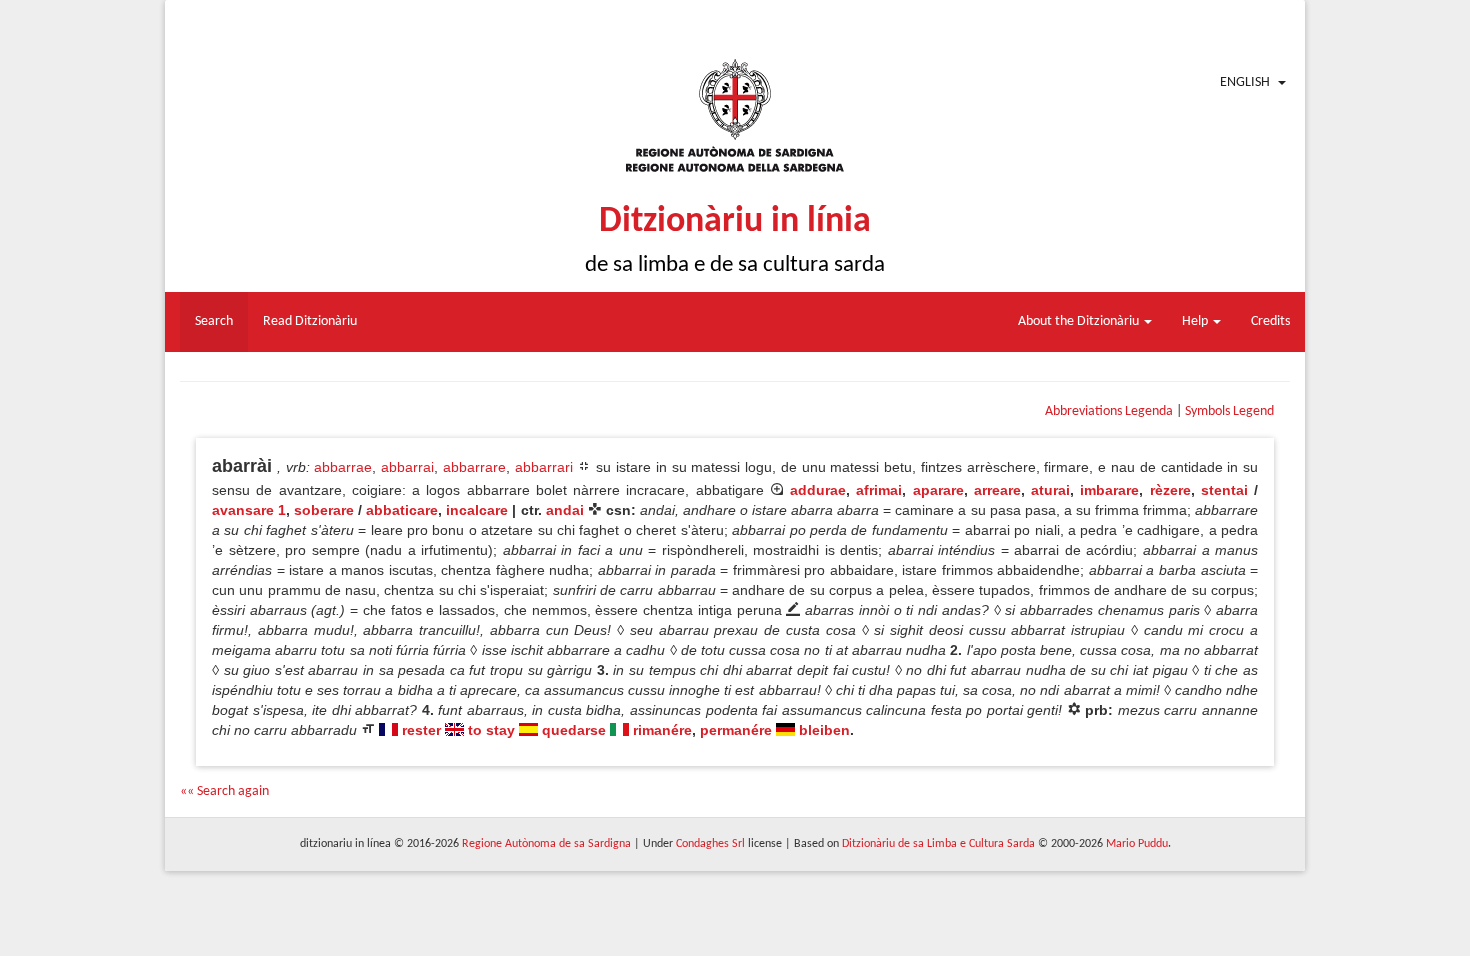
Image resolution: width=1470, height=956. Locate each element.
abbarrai (407, 467)
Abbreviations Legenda (1109, 411)
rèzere (1170, 490)
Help (1196, 321)
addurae (818, 490)
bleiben (824, 730)
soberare (324, 510)
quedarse (574, 730)
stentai (1224, 490)
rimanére (662, 730)
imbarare (1109, 490)
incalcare (477, 510)
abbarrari (544, 467)
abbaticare (402, 510)
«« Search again (224, 791)
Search (214, 321)
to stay (491, 730)
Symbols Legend (1229, 411)
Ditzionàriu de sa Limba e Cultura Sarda (938, 844)
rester (421, 730)
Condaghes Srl (710, 844)
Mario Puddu (1137, 844)
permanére (736, 730)
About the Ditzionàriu (1080, 321)
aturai (1050, 490)
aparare (938, 490)
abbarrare (474, 467)
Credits (1270, 321)
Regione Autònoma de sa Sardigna (546, 844)
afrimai (879, 490)
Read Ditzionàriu (310, 321)
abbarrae (343, 467)
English (1245, 82)
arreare (997, 490)
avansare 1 (249, 510)
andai (565, 510)
